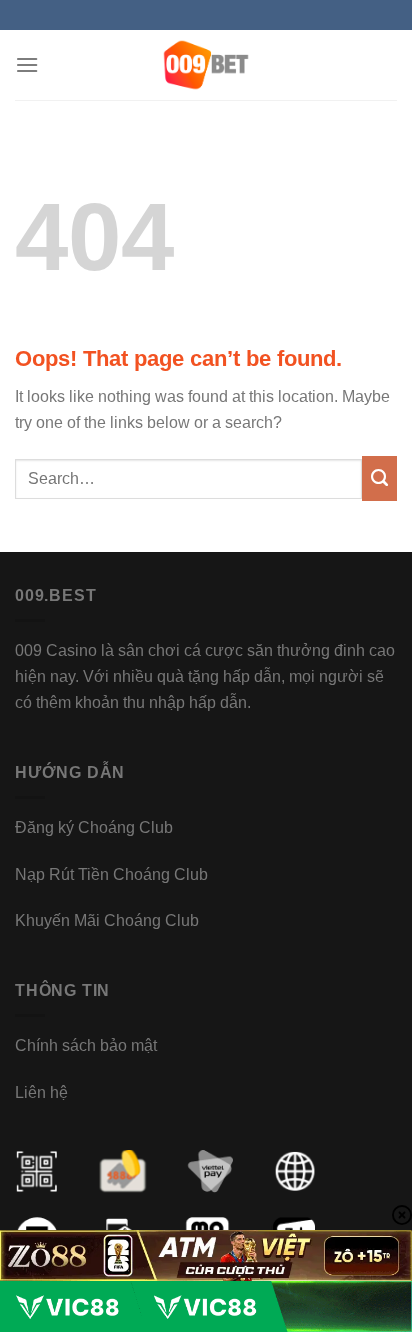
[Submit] (379, 479)
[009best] (206, 65)
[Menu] (27, 64)
